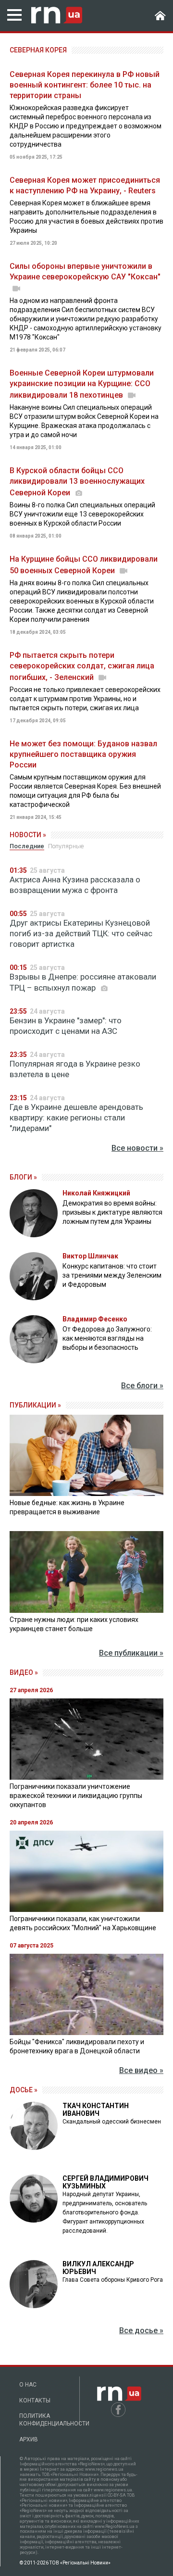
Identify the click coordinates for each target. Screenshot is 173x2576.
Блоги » (23, 1177)
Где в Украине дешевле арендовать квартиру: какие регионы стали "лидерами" (76, 1118)
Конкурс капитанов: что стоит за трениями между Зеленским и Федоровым (112, 1275)
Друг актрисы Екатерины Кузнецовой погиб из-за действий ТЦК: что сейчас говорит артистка (81, 933)
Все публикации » (131, 1653)
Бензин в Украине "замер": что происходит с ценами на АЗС (66, 1026)
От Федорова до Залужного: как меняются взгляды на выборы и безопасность (107, 1338)
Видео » (24, 1672)
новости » (28, 835)
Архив (29, 2439)
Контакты (35, 2400)
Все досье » (141, 2331)
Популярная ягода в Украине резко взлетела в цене (75, 1069)
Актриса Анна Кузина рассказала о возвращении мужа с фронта (75, 885)
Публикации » (35, 1405)
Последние (27, 846)
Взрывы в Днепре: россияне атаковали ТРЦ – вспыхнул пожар (83, 982)
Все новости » (137, 1148)
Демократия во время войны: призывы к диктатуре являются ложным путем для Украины (112, 1212)
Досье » (24, 2090)
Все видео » (141, 2070)
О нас (28, 2385)
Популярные (66, 846)
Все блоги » (142, 1386)
